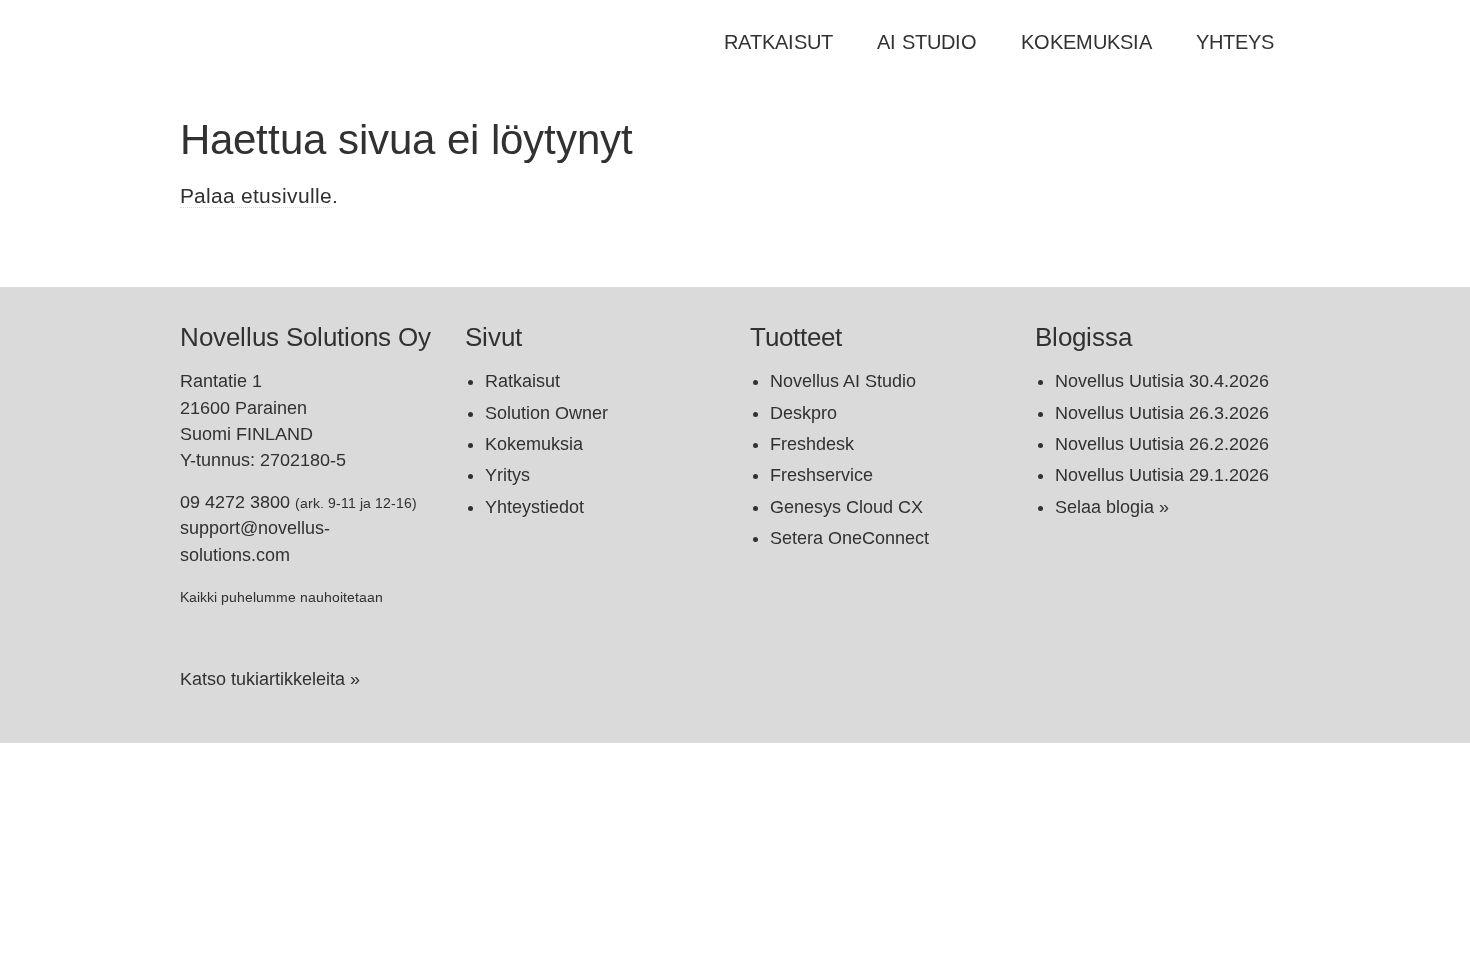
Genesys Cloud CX (846, 507)
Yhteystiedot (534, 507)
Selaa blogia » (1112, 507)
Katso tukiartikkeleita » (270, 679)
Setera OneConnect (849, 538)
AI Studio (927, 42)
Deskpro (803, 413)
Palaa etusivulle (256, 195)
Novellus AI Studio (843, 381)
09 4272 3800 (235, 502)
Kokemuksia (1086, 42)
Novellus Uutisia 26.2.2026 (1162, 444)
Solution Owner (546, 413)
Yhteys (1235, 42)
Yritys (507, 475)
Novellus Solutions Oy (305, 337)
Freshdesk (812, 444)
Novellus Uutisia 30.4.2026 (1162, 381)
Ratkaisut (778, 42)
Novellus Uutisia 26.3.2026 (1162, 413)
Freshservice (821, 475)
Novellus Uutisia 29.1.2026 (1162, 475)
